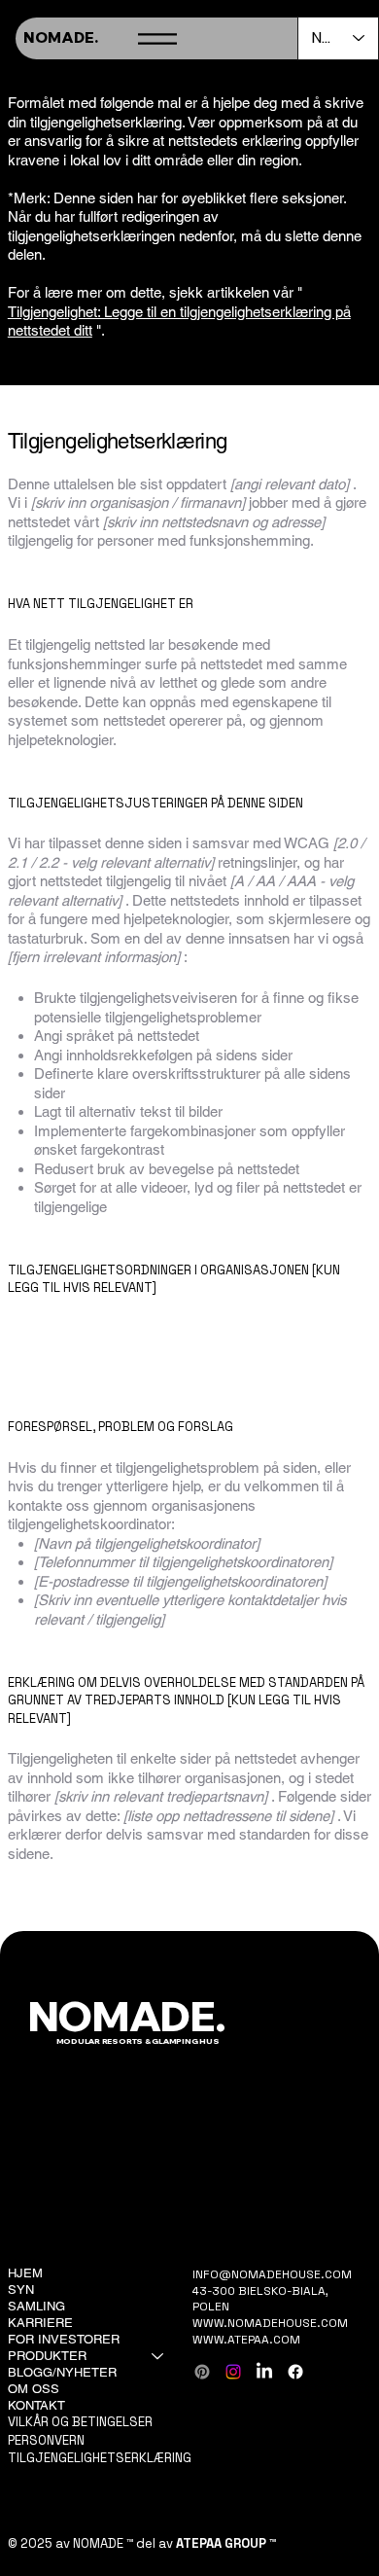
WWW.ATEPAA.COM (246, 2340)
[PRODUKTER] (158, 2357)
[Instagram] (233, 2372)
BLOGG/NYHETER (62, 2372)
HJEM (25, 2273)
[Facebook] (295, 2372)
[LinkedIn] (264, 2372)
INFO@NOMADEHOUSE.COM (272, 2274)
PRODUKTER (47, 2356)
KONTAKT (36, 2405)
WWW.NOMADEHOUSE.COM (270, 2323)
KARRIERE (40, 2323)
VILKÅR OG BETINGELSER (80, 2422)
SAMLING (36, 2306)
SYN (21, 2290)
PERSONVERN (46, 2440)
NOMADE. (61, 37)
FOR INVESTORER (64, 2339)
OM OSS (34, 2389)
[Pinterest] (202, 2372)
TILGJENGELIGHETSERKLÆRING (100, 2458)
